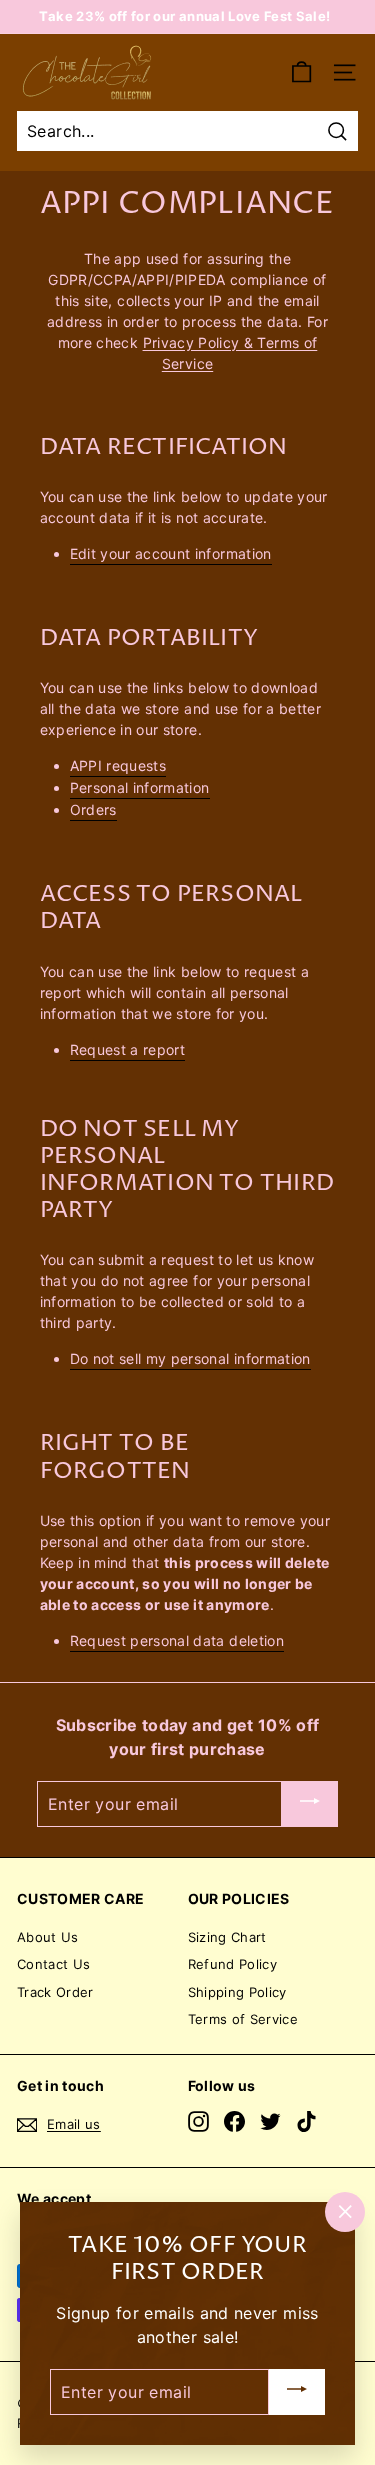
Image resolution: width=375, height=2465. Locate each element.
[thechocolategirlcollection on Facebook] (234, 2121)
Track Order (55, 1992)
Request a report (128, 1049)
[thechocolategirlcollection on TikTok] (306, 2121)
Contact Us (54, 1964)
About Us (48, 1937)
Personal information (140, 787)
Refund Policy (233, 1964)
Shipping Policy (237, 1992)
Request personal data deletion (177, 1640)
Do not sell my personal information (190, 1358)
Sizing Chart (227, 1937)
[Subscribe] (310, 1804)
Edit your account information (171, 553)
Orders (93, 809)
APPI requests (118, 765)
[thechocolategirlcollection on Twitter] (270, 2121)
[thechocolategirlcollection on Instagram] (198, 2121)
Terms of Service (243, 2019)
